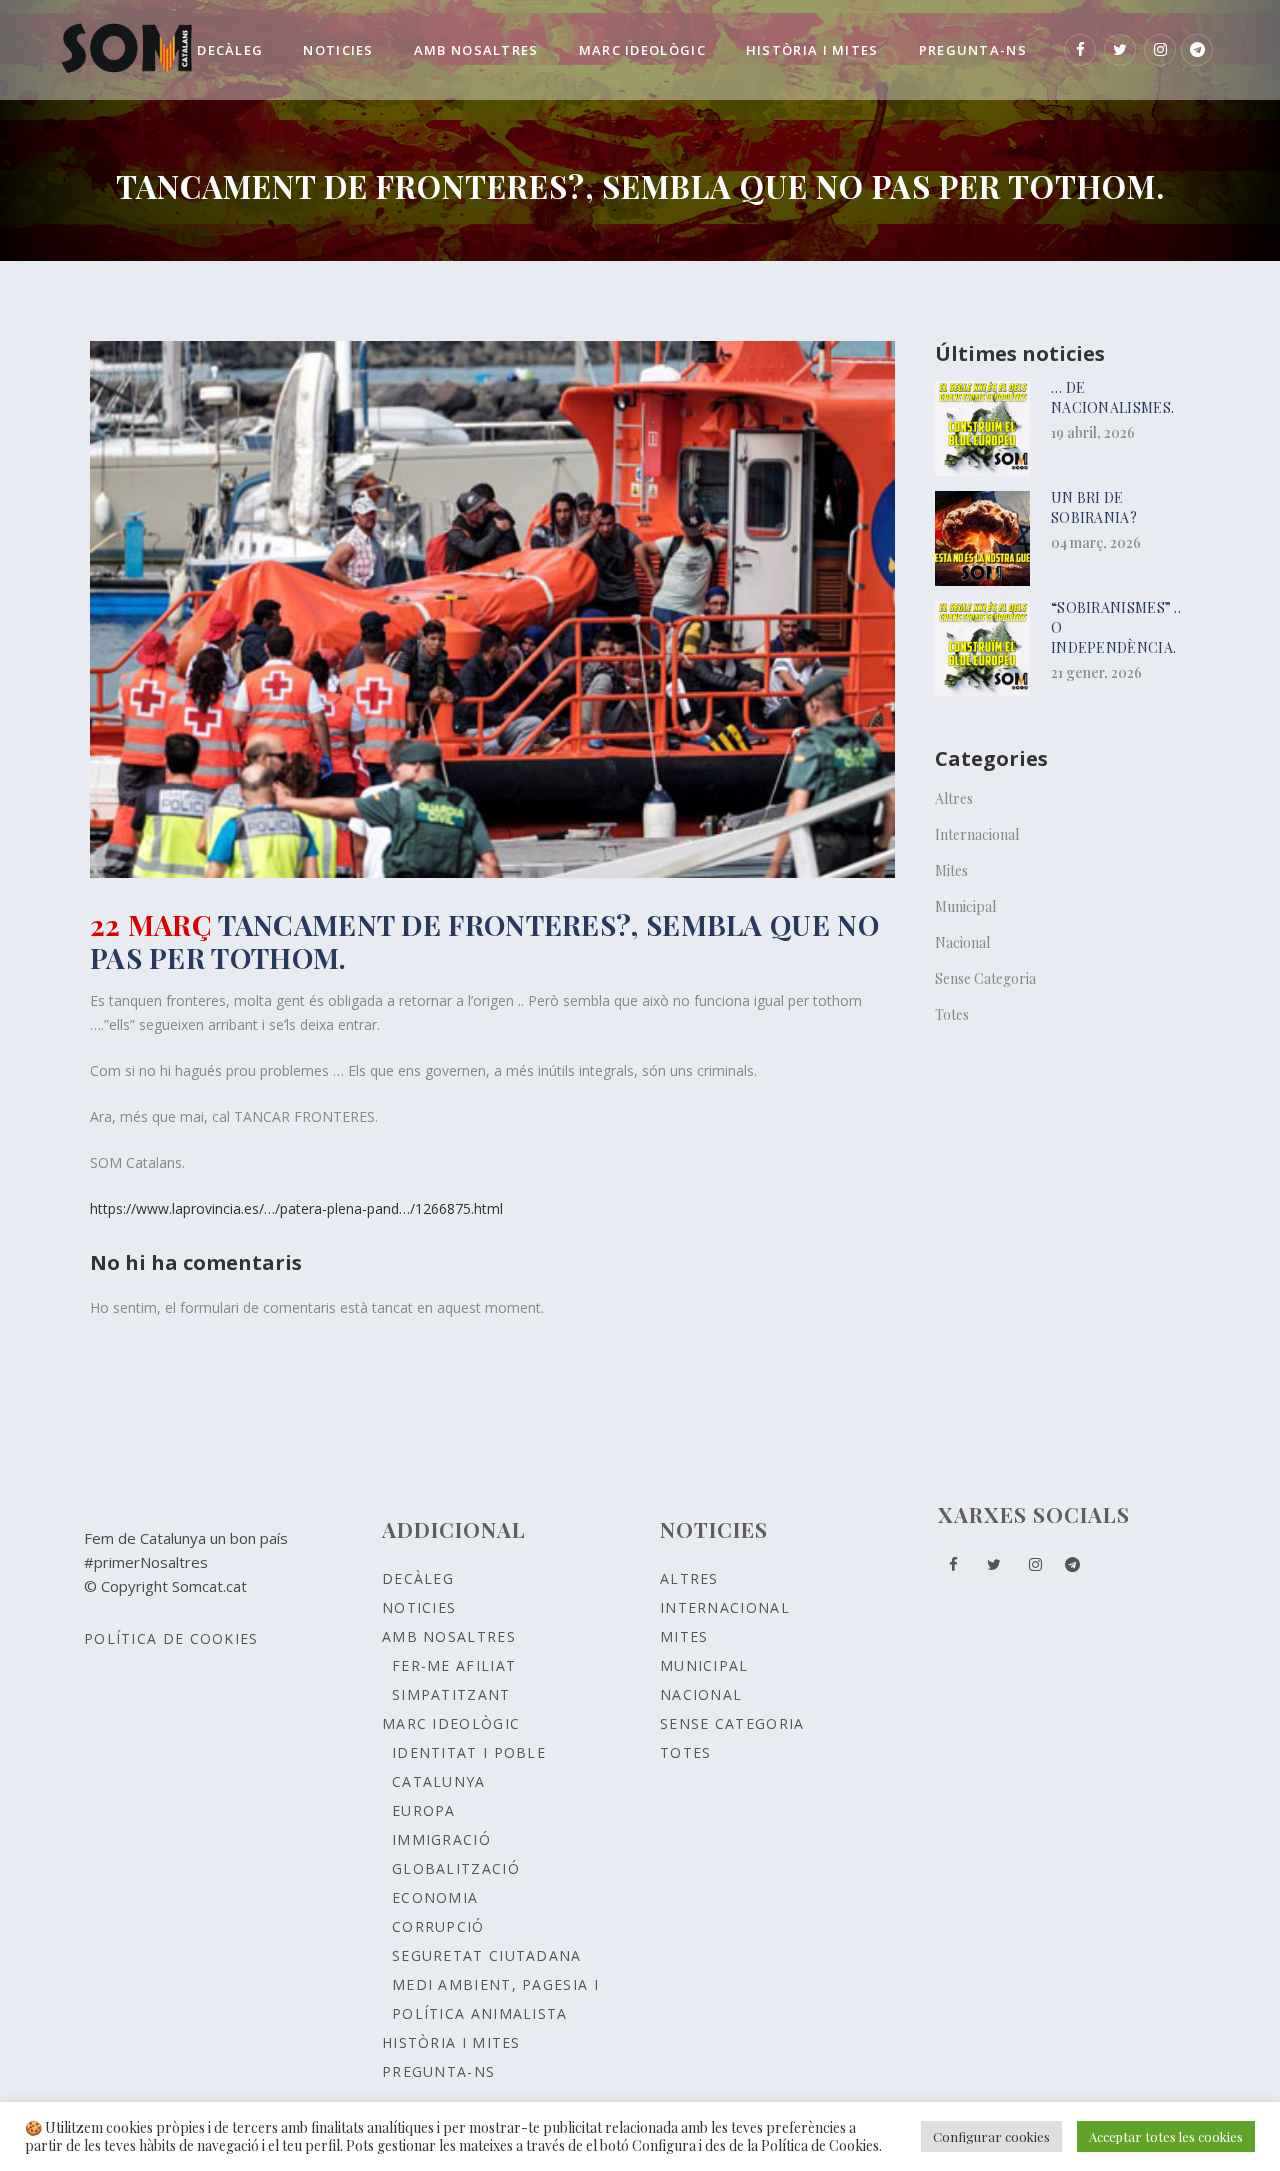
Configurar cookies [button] (991, 2136)
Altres (954, 798)
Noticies (419, 1607)
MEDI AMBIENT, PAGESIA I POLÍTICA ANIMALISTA (495, 1999)
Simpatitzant (451, 1694)
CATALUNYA (439, 1781)
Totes (952, 1014)
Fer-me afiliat (454, 1665)
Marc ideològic (451, 1723)
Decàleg (418, 1578)
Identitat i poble (469, 1752)
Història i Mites (451, 2042)
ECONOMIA (435, 1897)
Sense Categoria (985, 978)
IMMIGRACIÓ (441, 1839)
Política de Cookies (171, 1638)
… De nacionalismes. (1112, 397)
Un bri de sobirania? (1094, 507)
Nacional (962, 942)
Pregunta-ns (438, 2071)
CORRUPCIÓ (438, 1926)
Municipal (965, 906)
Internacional (977, 834)
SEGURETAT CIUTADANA (487, 1955)
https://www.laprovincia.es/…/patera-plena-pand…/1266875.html (296, 1208)
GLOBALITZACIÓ (456, 1868)
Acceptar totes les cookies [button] (1166, 2136)
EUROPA (424, 1810)
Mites (951, 870)
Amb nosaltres (449, 1636)
